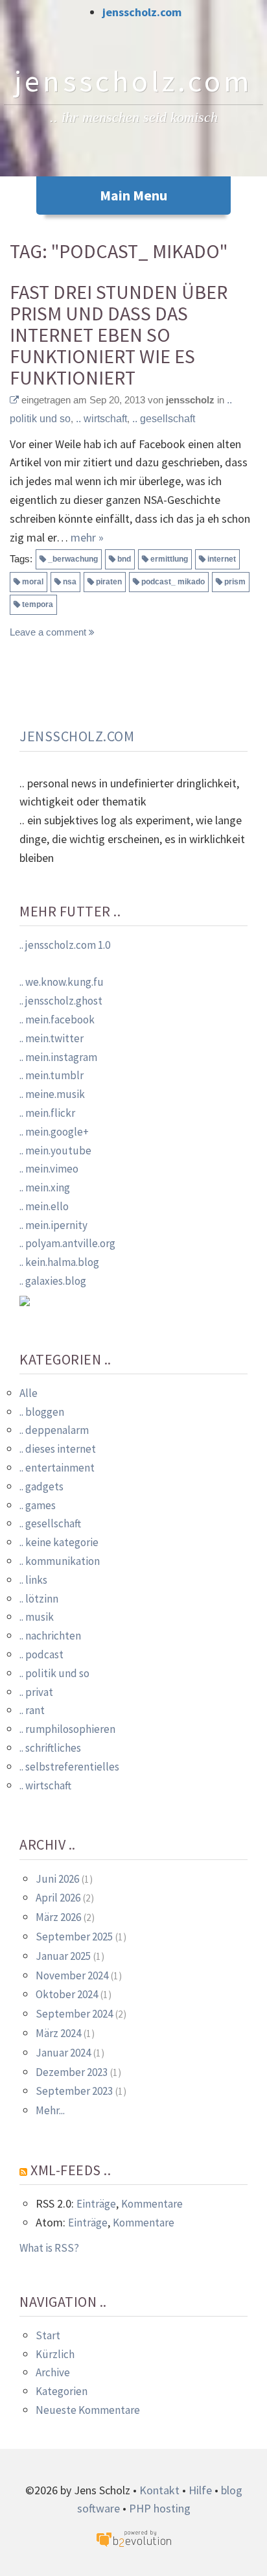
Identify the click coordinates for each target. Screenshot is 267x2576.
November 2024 (72, 1975)
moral (33, 582)
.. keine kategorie (59, 1542)
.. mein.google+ (54, 1132)
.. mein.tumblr (52, 1075)
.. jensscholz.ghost (61, 1001)
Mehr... (50, 2110)
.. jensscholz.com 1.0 (65, 945)
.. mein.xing (45, 1187)
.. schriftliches (50, 1748)
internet (222, 559)
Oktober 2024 (67, 1994)
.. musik (37, 1617)
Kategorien (62, 2391)
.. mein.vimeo (49, 1169)
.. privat (36, 1692)
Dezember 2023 (72, 2072)
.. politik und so (54, 1673)
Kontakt (159, 2490)
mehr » (87, 537)
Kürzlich (55, 2354)
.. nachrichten (50, 1636)
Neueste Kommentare (88, 2410)
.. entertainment (57, 1468)
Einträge (96, 2204)
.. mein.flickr (47, 1113)
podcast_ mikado (173, 582)
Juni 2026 (57, 1879)
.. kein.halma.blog (59, 1262)
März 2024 (58, 2033)
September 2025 (74, 1937)
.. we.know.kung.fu (62, 982)
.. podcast (41, 1654)
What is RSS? (49, 2248)
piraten (109, 582)
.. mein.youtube (55, 1151)
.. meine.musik (52, 1094)
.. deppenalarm (54, 1430)
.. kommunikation (60, 1561)
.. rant (32, 1710)
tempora (38, 604)
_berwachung (73, 559)
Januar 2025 (63, 1956)
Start (48, 2335)
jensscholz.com (142, 12)
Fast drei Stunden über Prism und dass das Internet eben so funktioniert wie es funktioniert (119, 335)
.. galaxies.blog (53, 1281)
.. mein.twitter (52, 1038)
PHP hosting (160, 2508)
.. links (33, 1580)
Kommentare (152, 2204)
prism (235, 582)
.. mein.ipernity (53, 1225)
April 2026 (58, 1898)
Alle (29, 1393)
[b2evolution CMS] (133, 2538)
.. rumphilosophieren (67, 1729)
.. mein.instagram (58, 1057)
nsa (70, 582)
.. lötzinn (39, 1599)
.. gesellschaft (164, 419)
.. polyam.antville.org (67, 1243)
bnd (124, 559)
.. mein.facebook (57, 1020)
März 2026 (58, 1917)
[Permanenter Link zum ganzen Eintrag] (14, 400)
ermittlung (169, 559)
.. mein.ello (44, 1206)
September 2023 (74, 2091)
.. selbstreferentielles (69, 1767)
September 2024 (74, 2014)
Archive (53, 2372)
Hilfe (200, 2490)
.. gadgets (41, 1486)
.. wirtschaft (101, 419)
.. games (38, 1505)
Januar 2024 (63, 2053)
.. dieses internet (58, 1449)
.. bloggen (42, 1412)
